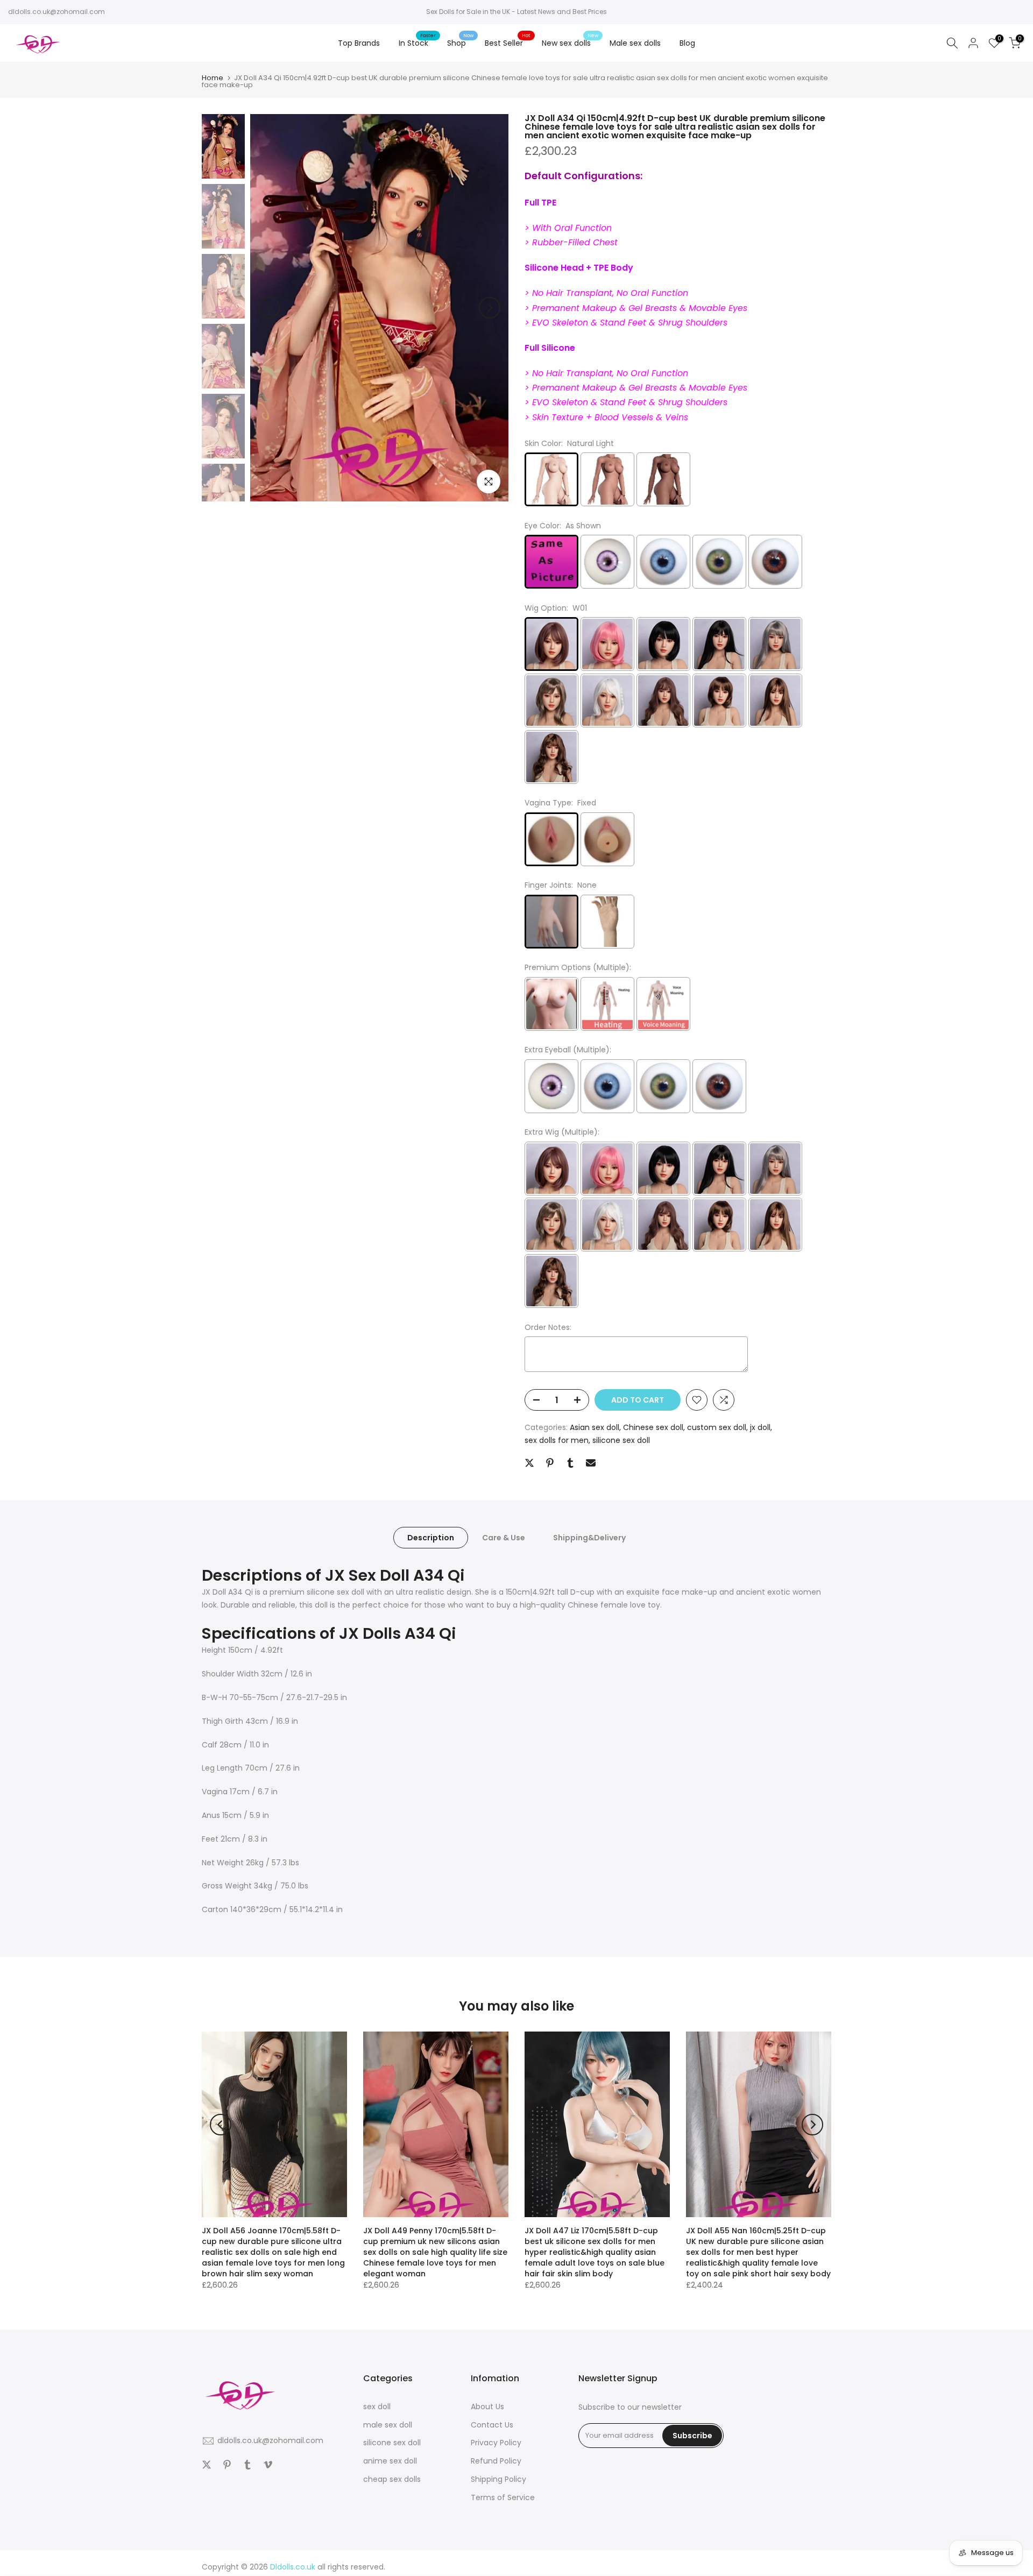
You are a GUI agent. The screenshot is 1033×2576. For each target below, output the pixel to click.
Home (213, 78)
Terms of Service (503, 2497)
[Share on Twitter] (529, 1463)
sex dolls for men (557, 1440)
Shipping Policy (498, 2479)
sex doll (377, 2407)
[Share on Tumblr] (570, 1463)
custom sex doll (717, 1427)
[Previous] (269, 308)
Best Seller (508, 43)
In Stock (418, 43)
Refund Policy (496, 2461)
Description (431, 1537)
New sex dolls (570, 43)
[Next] (490, 308)
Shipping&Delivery (589, 1537)
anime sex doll (390, 2461)
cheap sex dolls (392, 2479)
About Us (487, 2407)
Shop (461, 43)
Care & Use (504, 1537)
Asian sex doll (595, 1427)
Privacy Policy (496, 2443)
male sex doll (388, 2425)
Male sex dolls (635, 43)
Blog (687, 43)
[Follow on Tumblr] (247, 2465)
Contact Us (492, 2425)
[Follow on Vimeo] (268, 2465)
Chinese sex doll (653, 1427)
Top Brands (359, 43)
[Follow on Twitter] (207, 2465)
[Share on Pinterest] (550, 1463)
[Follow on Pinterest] (227, 2465)
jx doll (760, 1427)
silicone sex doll (621, 1440)
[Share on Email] (591, 1463)
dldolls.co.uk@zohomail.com (56, 12)
